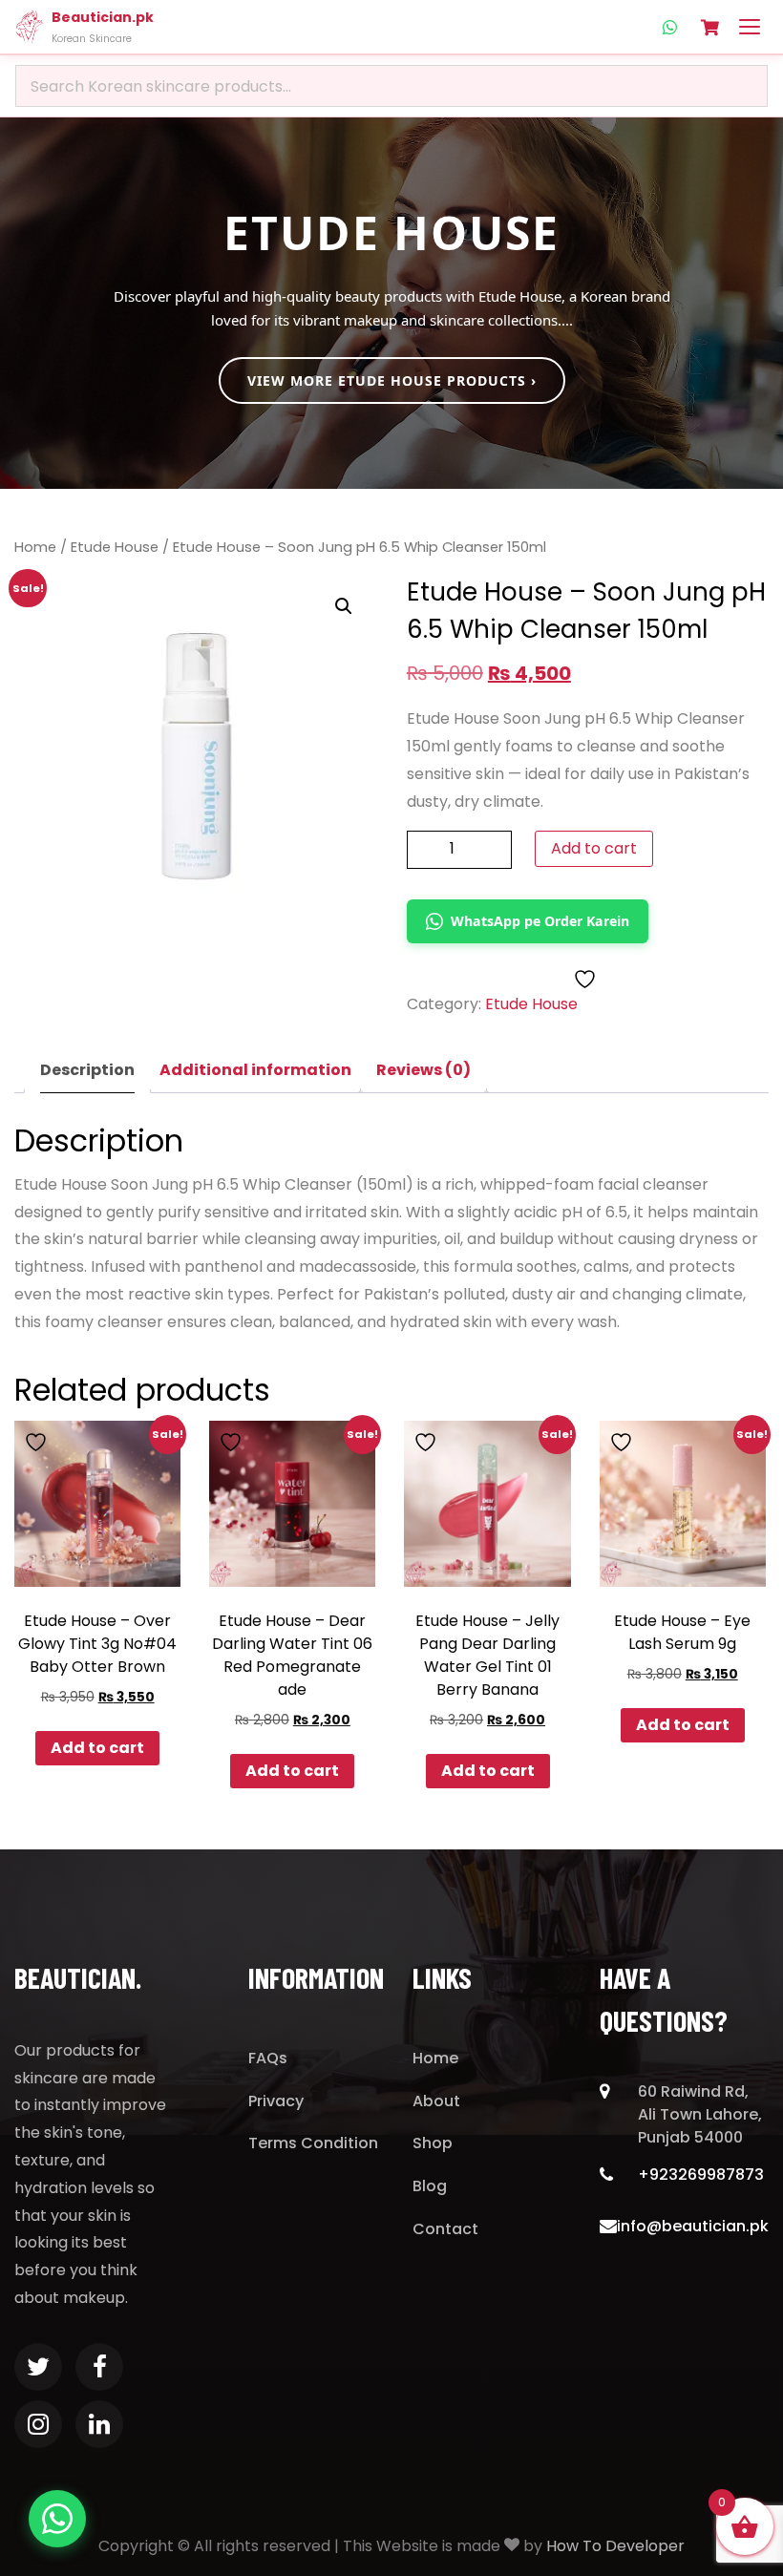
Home (35, 547)
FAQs (268, 2058)
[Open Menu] (750, 27)
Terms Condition (313, 2143)
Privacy (276, 2101)
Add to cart (594, 848)
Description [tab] (87, 1070)
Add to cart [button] (97, 1748)
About (436, 2101)
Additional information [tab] (255, 1070)
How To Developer (615, 2546)
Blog (430, 2186)
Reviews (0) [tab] (423, 1070)
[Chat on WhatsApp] (57, 2519)
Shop (433, 2143)
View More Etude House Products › (392, 380)
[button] (344, 606)
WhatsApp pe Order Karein (540, 921)
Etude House (115, 547)
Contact (445, 2229)
